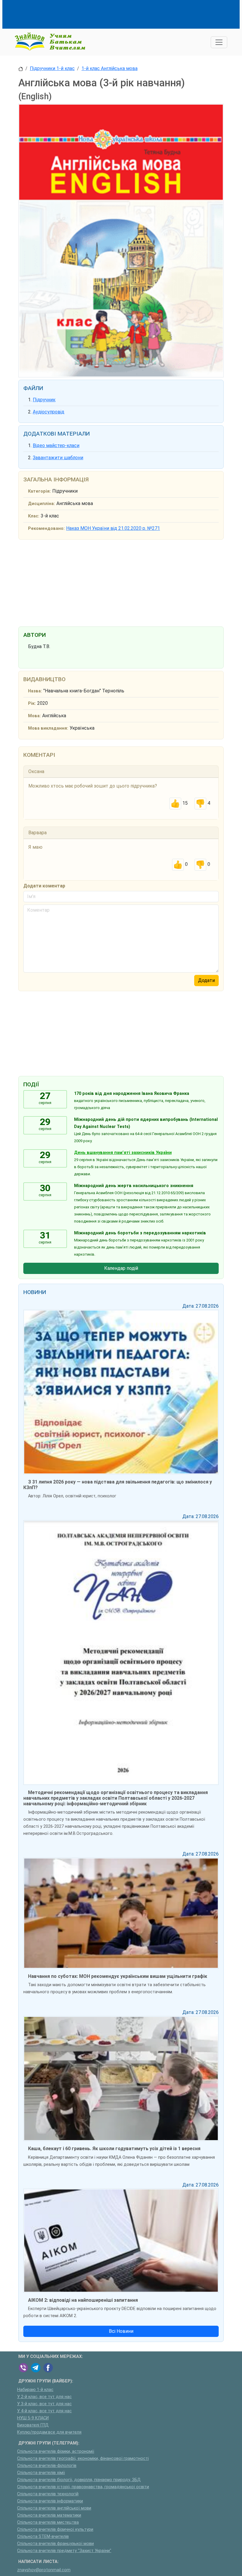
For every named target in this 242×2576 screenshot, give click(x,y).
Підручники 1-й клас (52, 68)
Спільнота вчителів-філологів (47, 2466)
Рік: (32, 703)
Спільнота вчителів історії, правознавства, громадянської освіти (83, 2487)
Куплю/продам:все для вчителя (49, 2432)
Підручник (44, 400)
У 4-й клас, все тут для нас (44, 2411)
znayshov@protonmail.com (44, 2570)
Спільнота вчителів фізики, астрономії (56, 2451)
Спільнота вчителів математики (49, 2515)
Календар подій (121, 1268)
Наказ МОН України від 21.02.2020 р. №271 (113, 528)
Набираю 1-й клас (35, 2390)
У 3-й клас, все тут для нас (44, 2404)
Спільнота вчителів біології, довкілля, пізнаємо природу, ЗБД (79, 2480)
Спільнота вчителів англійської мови (54, 2508)
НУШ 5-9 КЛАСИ (33, 2418)
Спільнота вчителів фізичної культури (55, 2529)
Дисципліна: (41, 504)
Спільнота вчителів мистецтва (48, 2522)
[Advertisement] (126, 13)
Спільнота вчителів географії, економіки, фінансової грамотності (83, 2459)
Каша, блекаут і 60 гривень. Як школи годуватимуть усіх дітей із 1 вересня (114, 2149)
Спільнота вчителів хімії (41, 2473)
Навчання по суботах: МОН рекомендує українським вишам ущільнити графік (118, 1976)
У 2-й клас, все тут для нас (44, 2397)
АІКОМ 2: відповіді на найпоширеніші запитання (83, 2300)
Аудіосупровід (49, 412)
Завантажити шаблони (58, 458)
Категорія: (39, 491)
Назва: (35, 691)
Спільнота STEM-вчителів (43, 2537)
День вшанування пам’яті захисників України (123, 1153)
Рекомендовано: (46, 529)
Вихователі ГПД (33, 2425)
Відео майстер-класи (56, 445)
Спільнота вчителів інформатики (50, 2501)
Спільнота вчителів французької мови (55, 2544)
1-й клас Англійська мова (109, 68)
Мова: (34, 716)
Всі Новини (121, 2331)
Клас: (34, 516)
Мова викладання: (48, 728)
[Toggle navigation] (219, 42)
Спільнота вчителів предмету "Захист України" (64, 2551)
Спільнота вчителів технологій (48, 2494)
